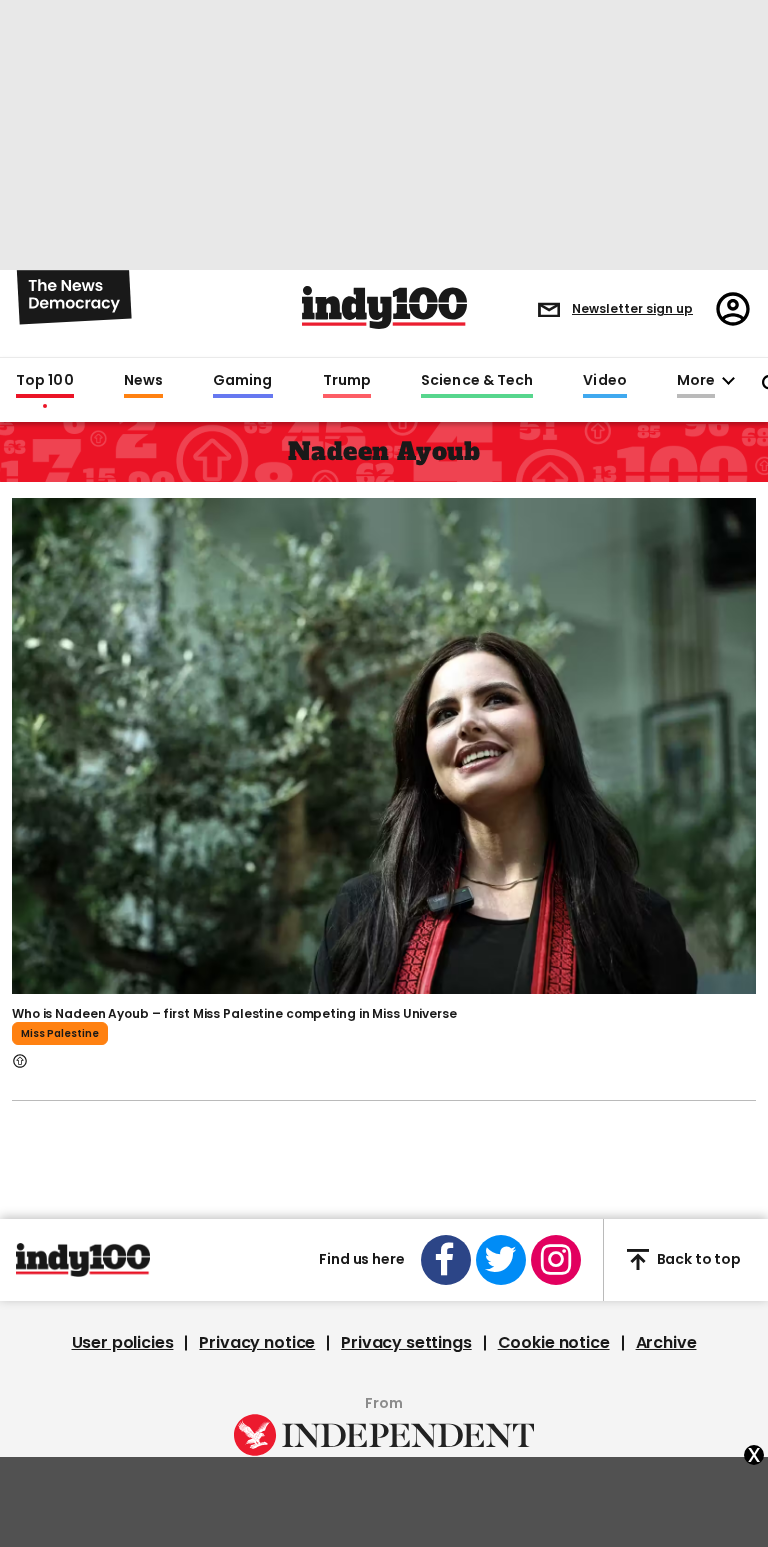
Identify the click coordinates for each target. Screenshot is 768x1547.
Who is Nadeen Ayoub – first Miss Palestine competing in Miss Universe (234, 1013)
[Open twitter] (501, 1260)
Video (604, 381)
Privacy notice (257, 1343)
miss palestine (60, 1033)
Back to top (699, 1259)
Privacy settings (406, 1343)
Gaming (243, 381)
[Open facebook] (446, 1260)
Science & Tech (477, 381)
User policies (123, 1343)
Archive (666, 1343)
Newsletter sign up (632, 308)
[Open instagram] (556, 1260)
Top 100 (45, 381)
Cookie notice (554, 1343)
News (143, 381)
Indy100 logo (384, 307)
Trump (347, 381)
